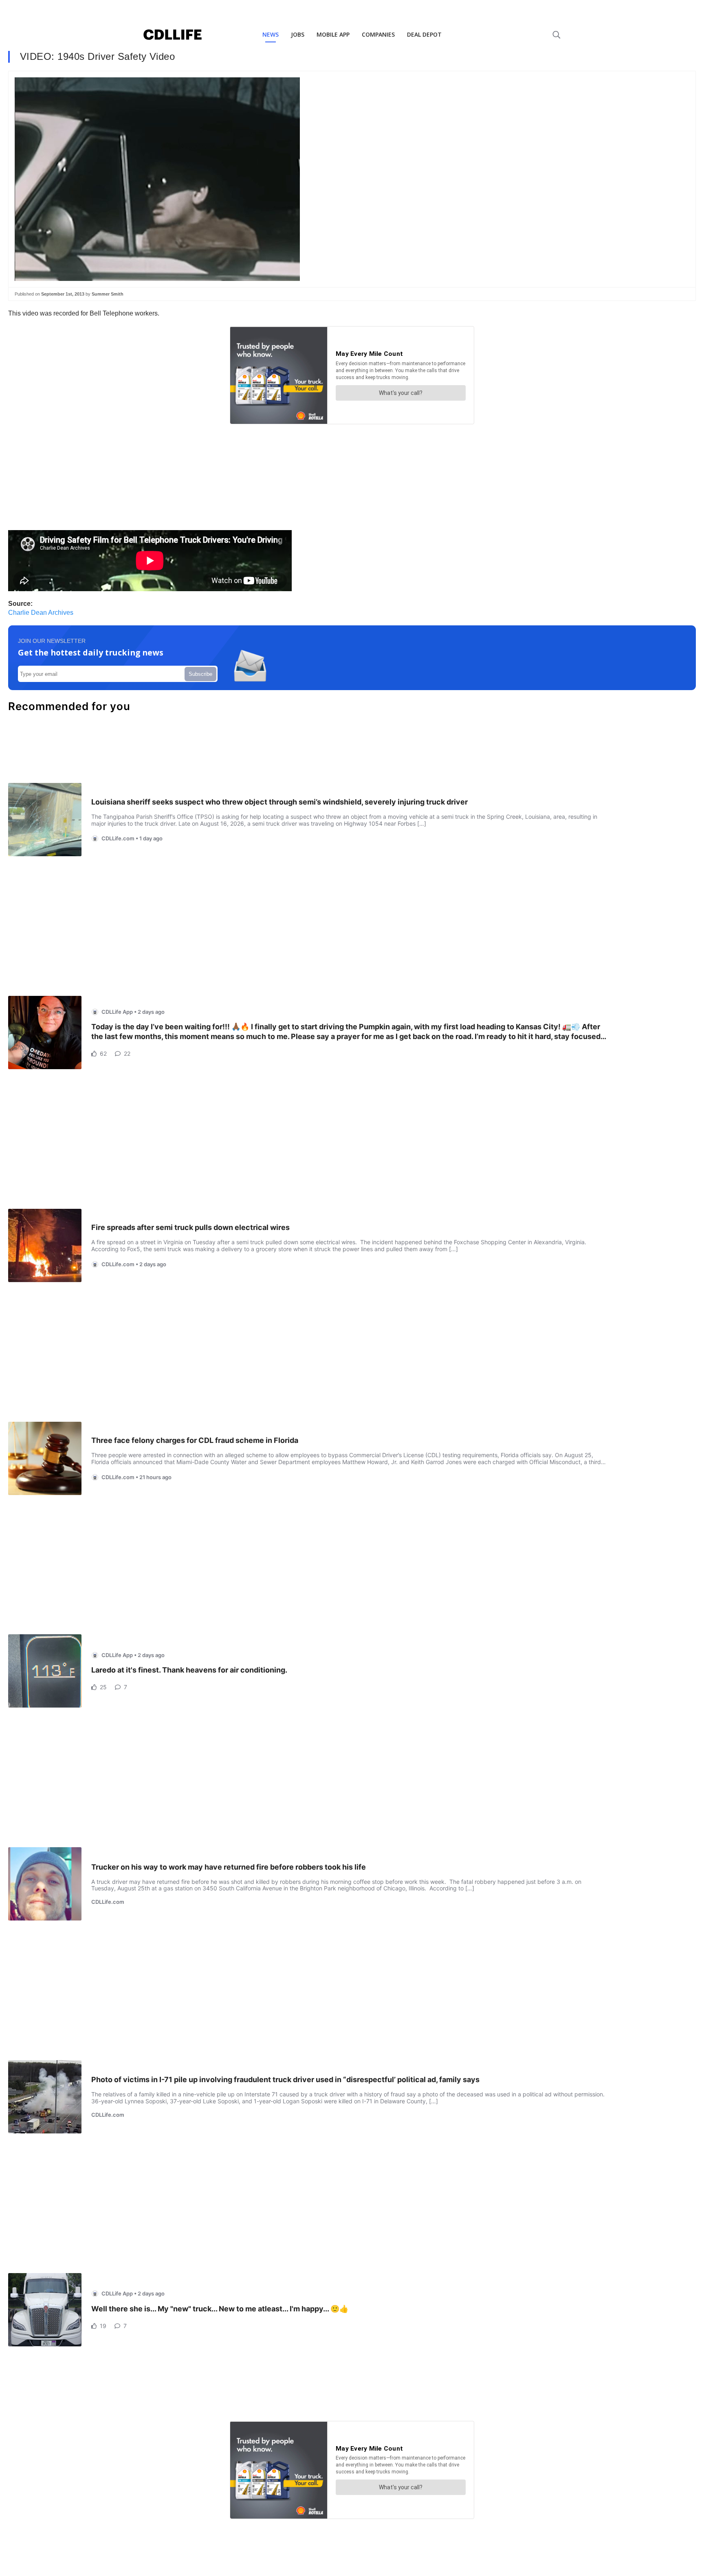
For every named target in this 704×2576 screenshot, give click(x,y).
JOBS (298, 34)
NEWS (271, 34)
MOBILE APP (333, 34)
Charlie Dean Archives (41, 613)
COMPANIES (378, 34)
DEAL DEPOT (424, 34)
